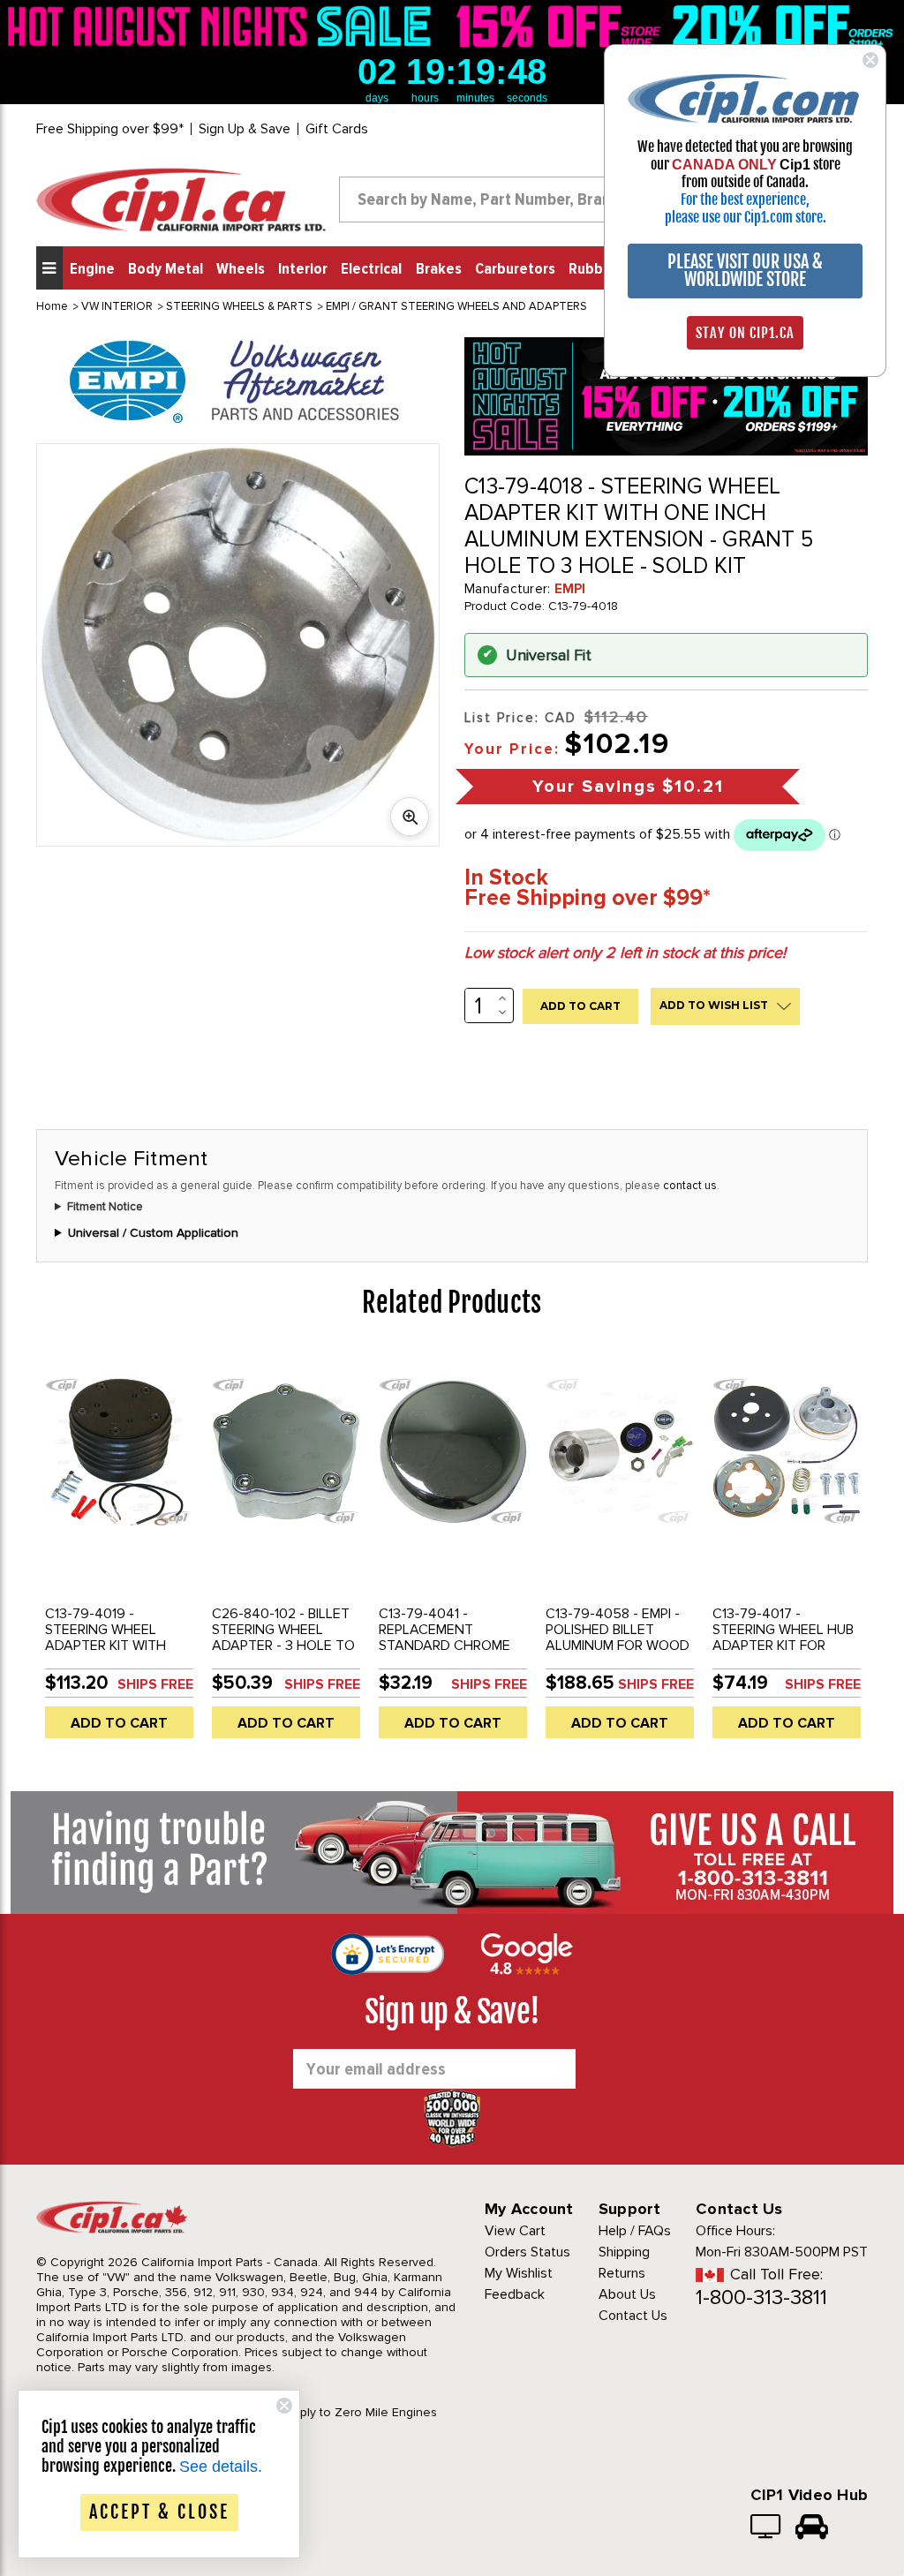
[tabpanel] (120, 1551)
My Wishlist (519, 2273)
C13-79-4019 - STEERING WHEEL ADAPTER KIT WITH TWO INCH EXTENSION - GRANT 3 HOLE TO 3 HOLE (117, 1653)
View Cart (515, 2231)
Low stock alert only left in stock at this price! (625, 953)
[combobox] (501, 200)
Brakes (439, 269)
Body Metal (166, 269)
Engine (92, 269)
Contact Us (633, 2316)
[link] (223, 26)
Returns (622, 2273)
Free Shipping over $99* (110, 129)
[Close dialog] (870, 60)
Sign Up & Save (245, 129)
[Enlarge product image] (410, 817)
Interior (303, 269)
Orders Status (527, 2252)
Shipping (624, 2252)
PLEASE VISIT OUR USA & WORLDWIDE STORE (745, 271)
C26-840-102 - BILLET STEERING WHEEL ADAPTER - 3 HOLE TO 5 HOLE (283, 1638)
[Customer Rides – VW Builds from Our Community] (812, 2528)
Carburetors (515, 269)
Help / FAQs (635, 2231)
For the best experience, (745, 200)
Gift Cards (337, 129)
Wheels (241, 269)
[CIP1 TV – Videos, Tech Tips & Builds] (767, 2528)
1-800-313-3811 (761, 2297)
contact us (690, 1186)
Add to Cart (119, 1723)
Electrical (371, 269)
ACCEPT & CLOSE (159, 2512)
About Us (627, 2294)
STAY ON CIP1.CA (745, 333)
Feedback (515, 2294)
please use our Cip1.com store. (746, 217)
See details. (221, 2467)
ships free (155, 1684)
